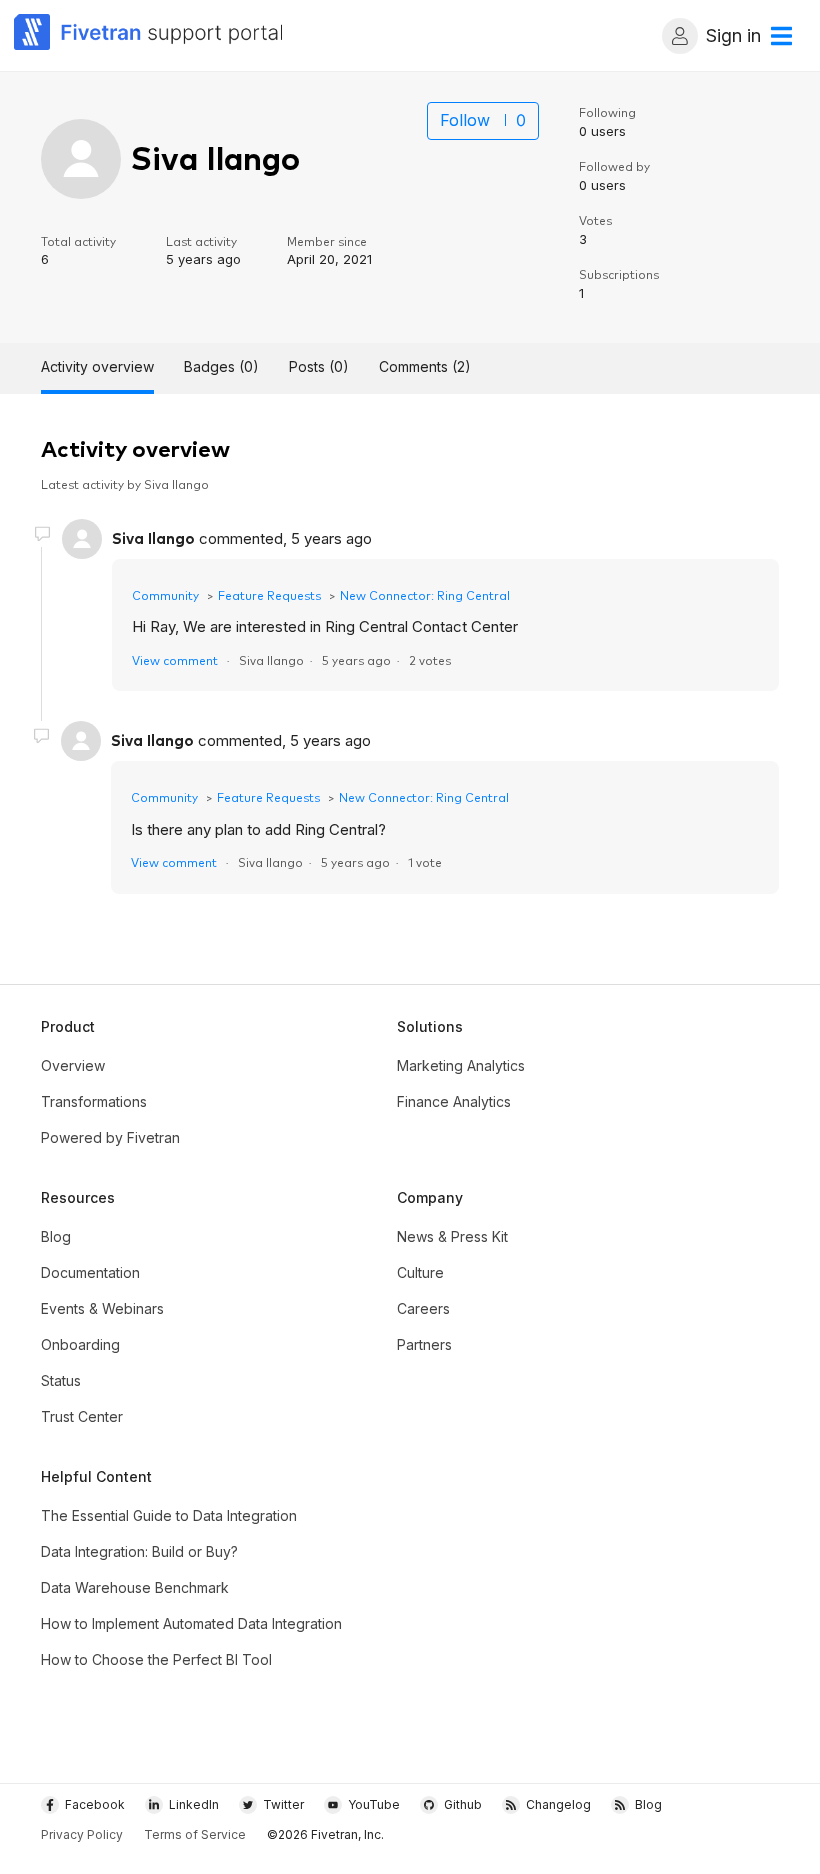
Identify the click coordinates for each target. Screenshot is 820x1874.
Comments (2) (425, 366)
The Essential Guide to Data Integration (169, 1515)
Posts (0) (319, 366)
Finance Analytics (454, 1101)
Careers (423, 1308)
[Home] (149, 35)
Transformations (94, 1101)
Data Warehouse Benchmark (135, 1587)
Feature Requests (269, 594)
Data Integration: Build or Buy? (139, 1551)
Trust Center (82, 1416)
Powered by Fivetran (110, 1137)
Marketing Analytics (461, 1065)
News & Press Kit (452, 1236)
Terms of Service (195, 1834)
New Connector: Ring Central (425, 594)
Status (61, 1380)
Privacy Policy (82, 1834)
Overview (73, 1065)
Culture (420, 1272)
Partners (424, 1344)
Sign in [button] (733, 35)
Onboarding (80, 1344)
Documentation (90, 1272)
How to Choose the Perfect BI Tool (156, 1659)
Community (165, 594)
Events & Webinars (102, 1308)
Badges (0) (221, 366)
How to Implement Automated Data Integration (191, 1623)
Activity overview (97, 366)
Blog (56, 1236)
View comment (175, 659)
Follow (465, 120)
